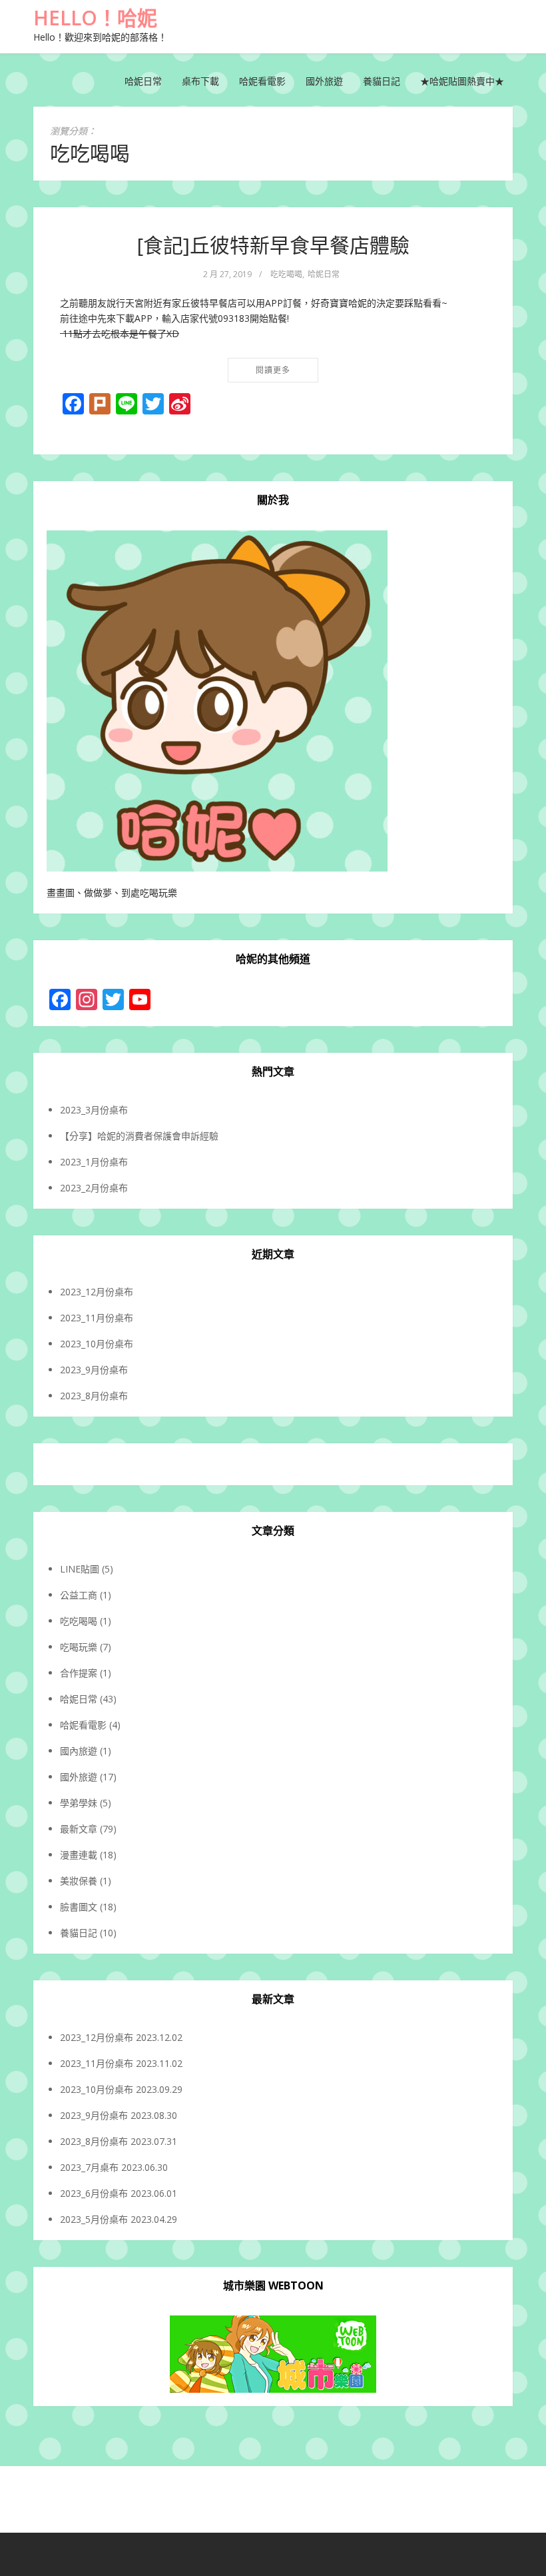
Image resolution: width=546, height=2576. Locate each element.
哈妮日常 (143, 81)
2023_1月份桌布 (94, 1162)
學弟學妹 (79, 1803)
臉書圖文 (79, 1907)
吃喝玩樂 (79, 1647)
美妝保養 (79, 1881)
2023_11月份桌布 (97, 1318)
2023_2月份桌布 (94, 1188)
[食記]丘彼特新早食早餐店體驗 (273, 245)
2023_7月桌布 (89, 2167)
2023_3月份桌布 (94, 1110)
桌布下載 (200, 81)
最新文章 (79, 1829)
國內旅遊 (79, 1751)
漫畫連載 (79, 1855)
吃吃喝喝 (286, 274)
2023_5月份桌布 (94, 2219)
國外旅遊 (324, 81)
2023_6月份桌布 (94, 2193)
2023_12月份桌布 (97, 1292)
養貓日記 (382, 81)
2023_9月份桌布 (94, 1370)
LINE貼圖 (80, 1569)
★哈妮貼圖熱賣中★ (462, 81)
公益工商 (79, 1595)
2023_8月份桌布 (94, 1396)
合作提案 (79, 1673)
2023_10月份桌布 (97, 1344)
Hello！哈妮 (95, 18)
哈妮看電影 (262, 81)
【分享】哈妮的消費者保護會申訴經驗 (139, 1136)
